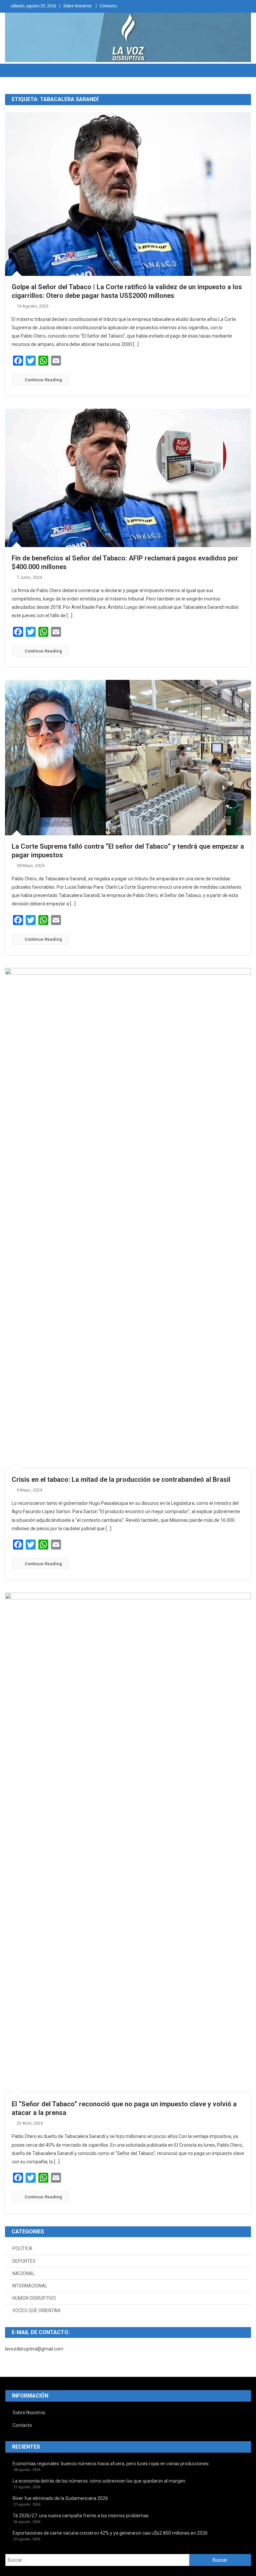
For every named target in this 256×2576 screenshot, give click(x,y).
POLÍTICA (22, 2248)
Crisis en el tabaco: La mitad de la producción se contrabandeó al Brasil (121, 1479)
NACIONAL (23, 2273)
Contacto (108, 6)
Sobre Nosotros (77, 6)
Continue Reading (43, 380)
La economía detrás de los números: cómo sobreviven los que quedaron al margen (99, 2481)
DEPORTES (24, 2261)
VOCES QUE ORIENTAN (36, 2310)
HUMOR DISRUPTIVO (34, 2298)
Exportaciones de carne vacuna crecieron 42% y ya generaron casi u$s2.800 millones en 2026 (110, 2533)
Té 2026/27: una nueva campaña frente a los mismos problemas (81, 2516)
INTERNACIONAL (30, 2286)
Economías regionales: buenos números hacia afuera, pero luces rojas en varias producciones (111, 2464)
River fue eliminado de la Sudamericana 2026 (60, 2498)
